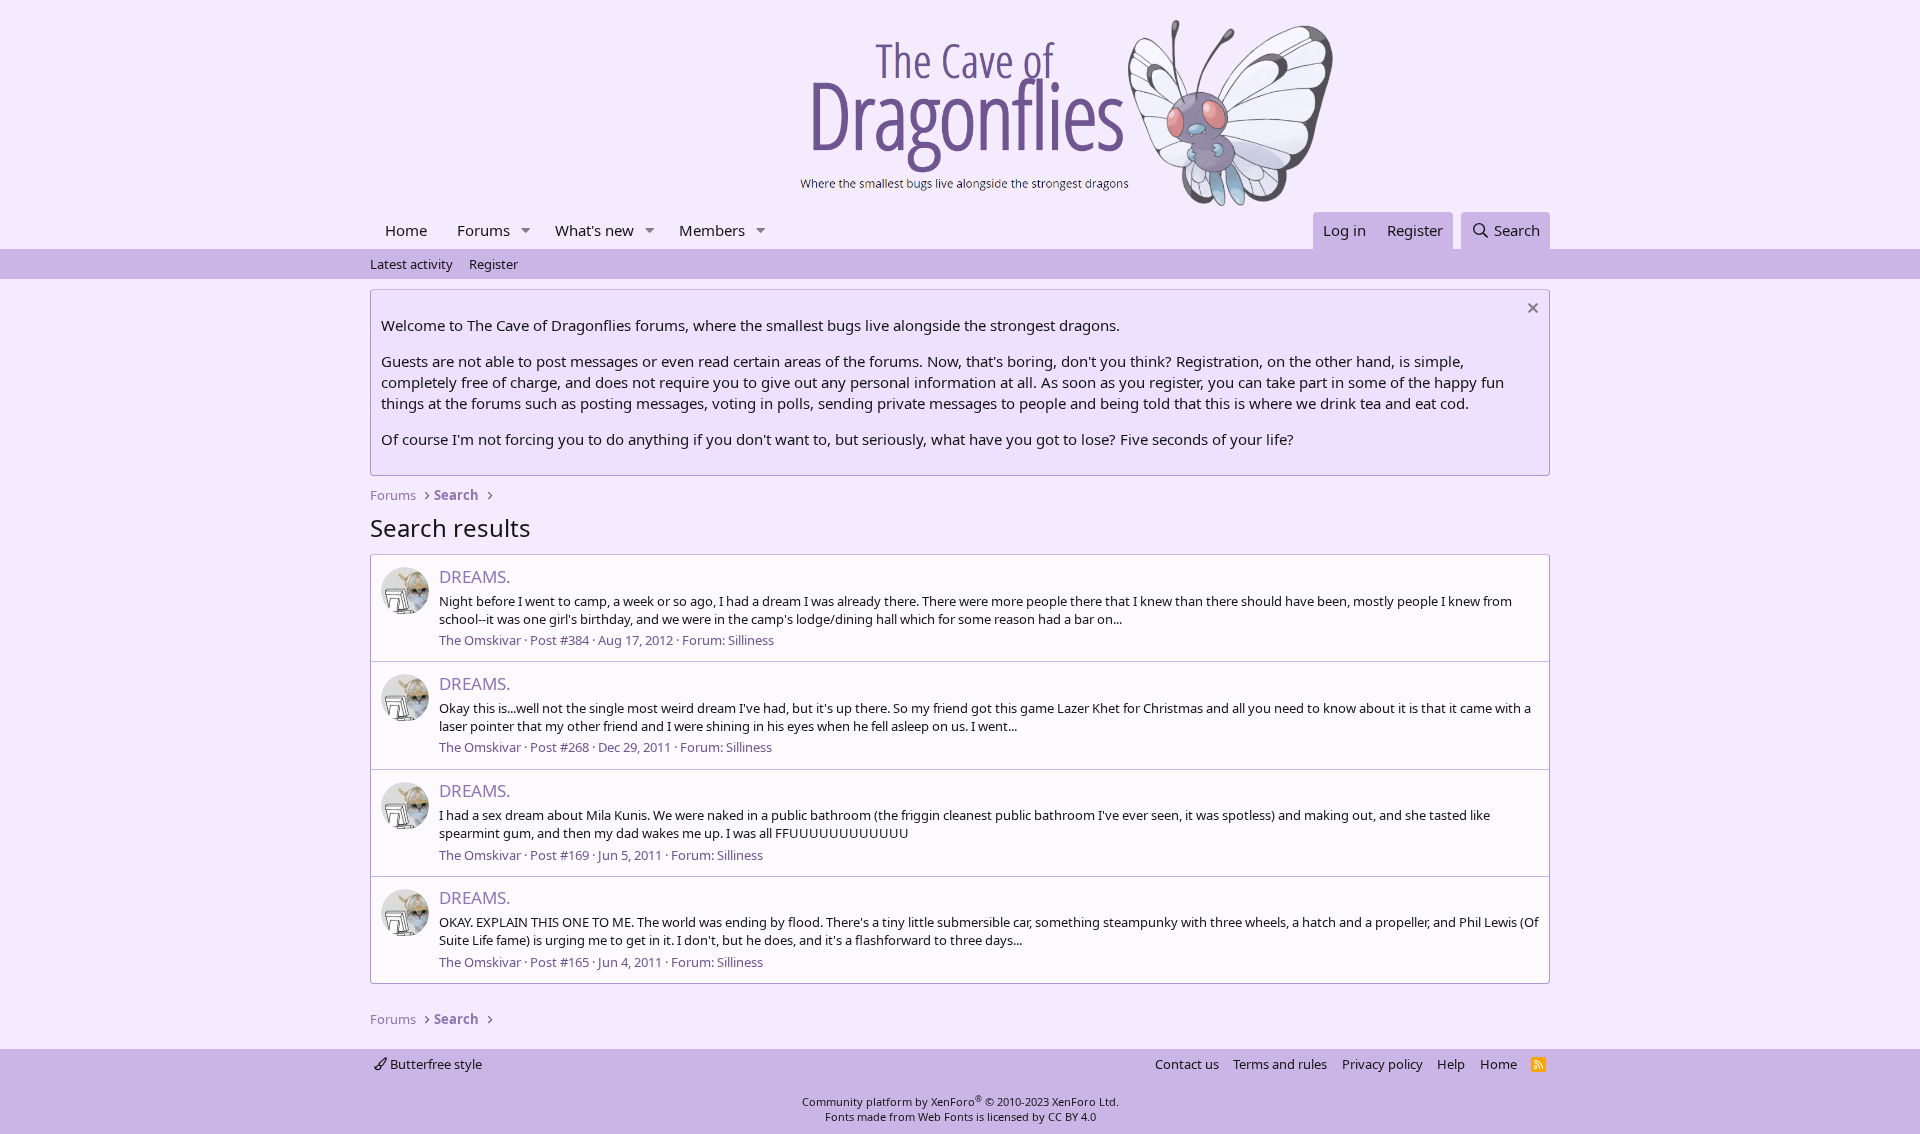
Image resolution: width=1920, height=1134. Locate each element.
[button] (526, 230)
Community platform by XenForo (960, 1101)
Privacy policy (1382, 1064)
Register (493, 264)
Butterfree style (434, 1064)
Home (406, 230)
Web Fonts (945, 1116)
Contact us (1187, 1064)
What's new (594, 230)
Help (1451, 1064)
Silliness (751, 640)
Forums (483, 230)
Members (712, 230)
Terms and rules (1280, 1064)
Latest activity (411, 264)
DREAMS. (475, 576)
